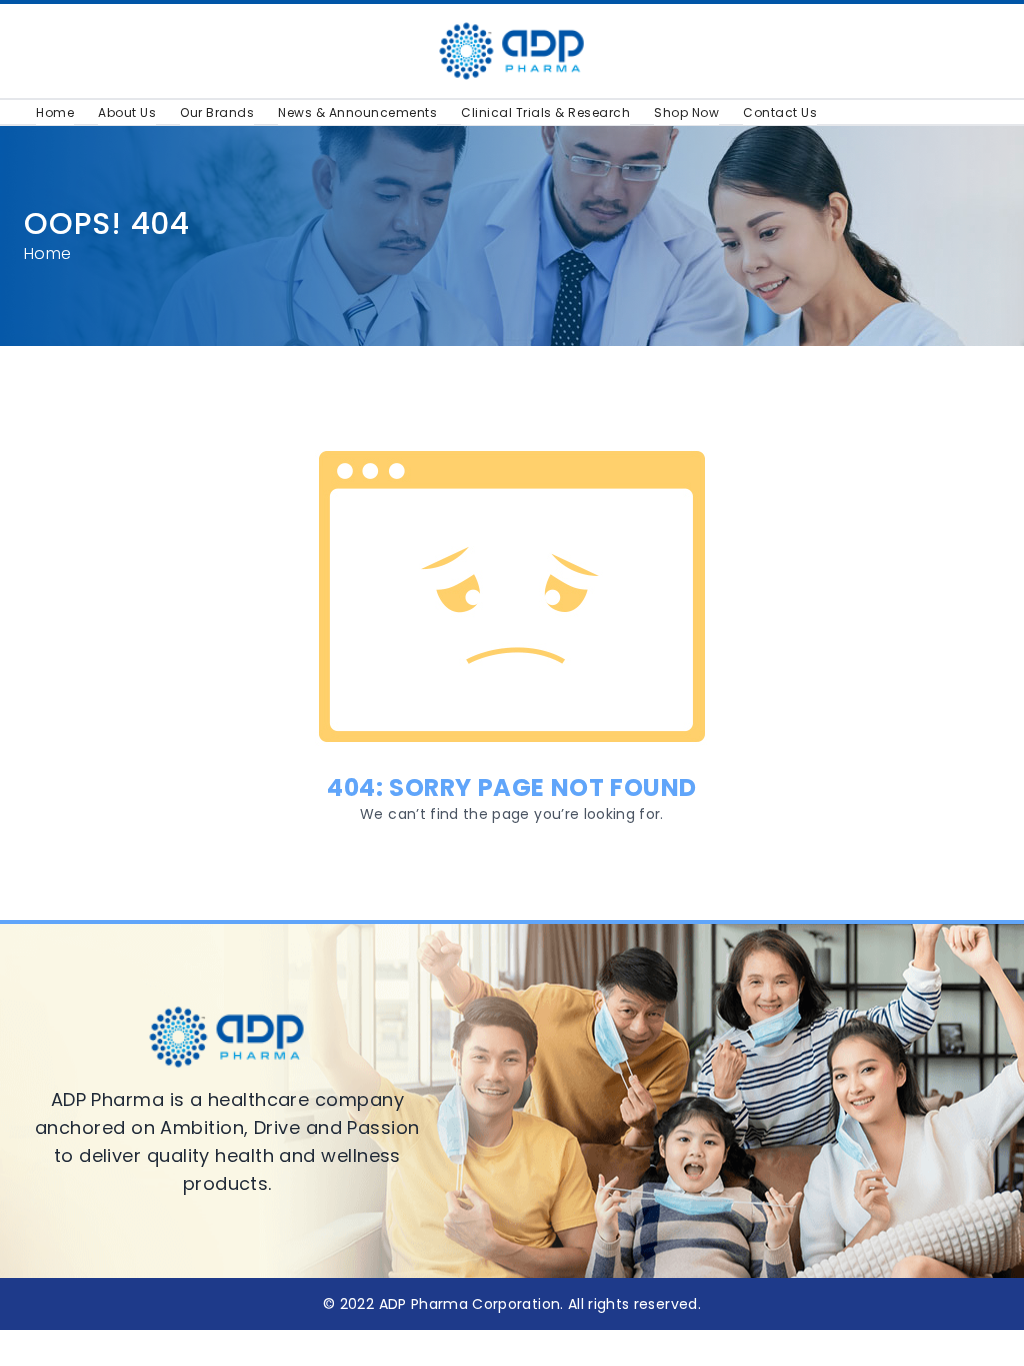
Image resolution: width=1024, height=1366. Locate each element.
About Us (127, 112)
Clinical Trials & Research (545, 112)
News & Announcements (357, 112)
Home (55, 112)
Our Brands (217, 112)
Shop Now (686, 112)
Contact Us (780, 112)
